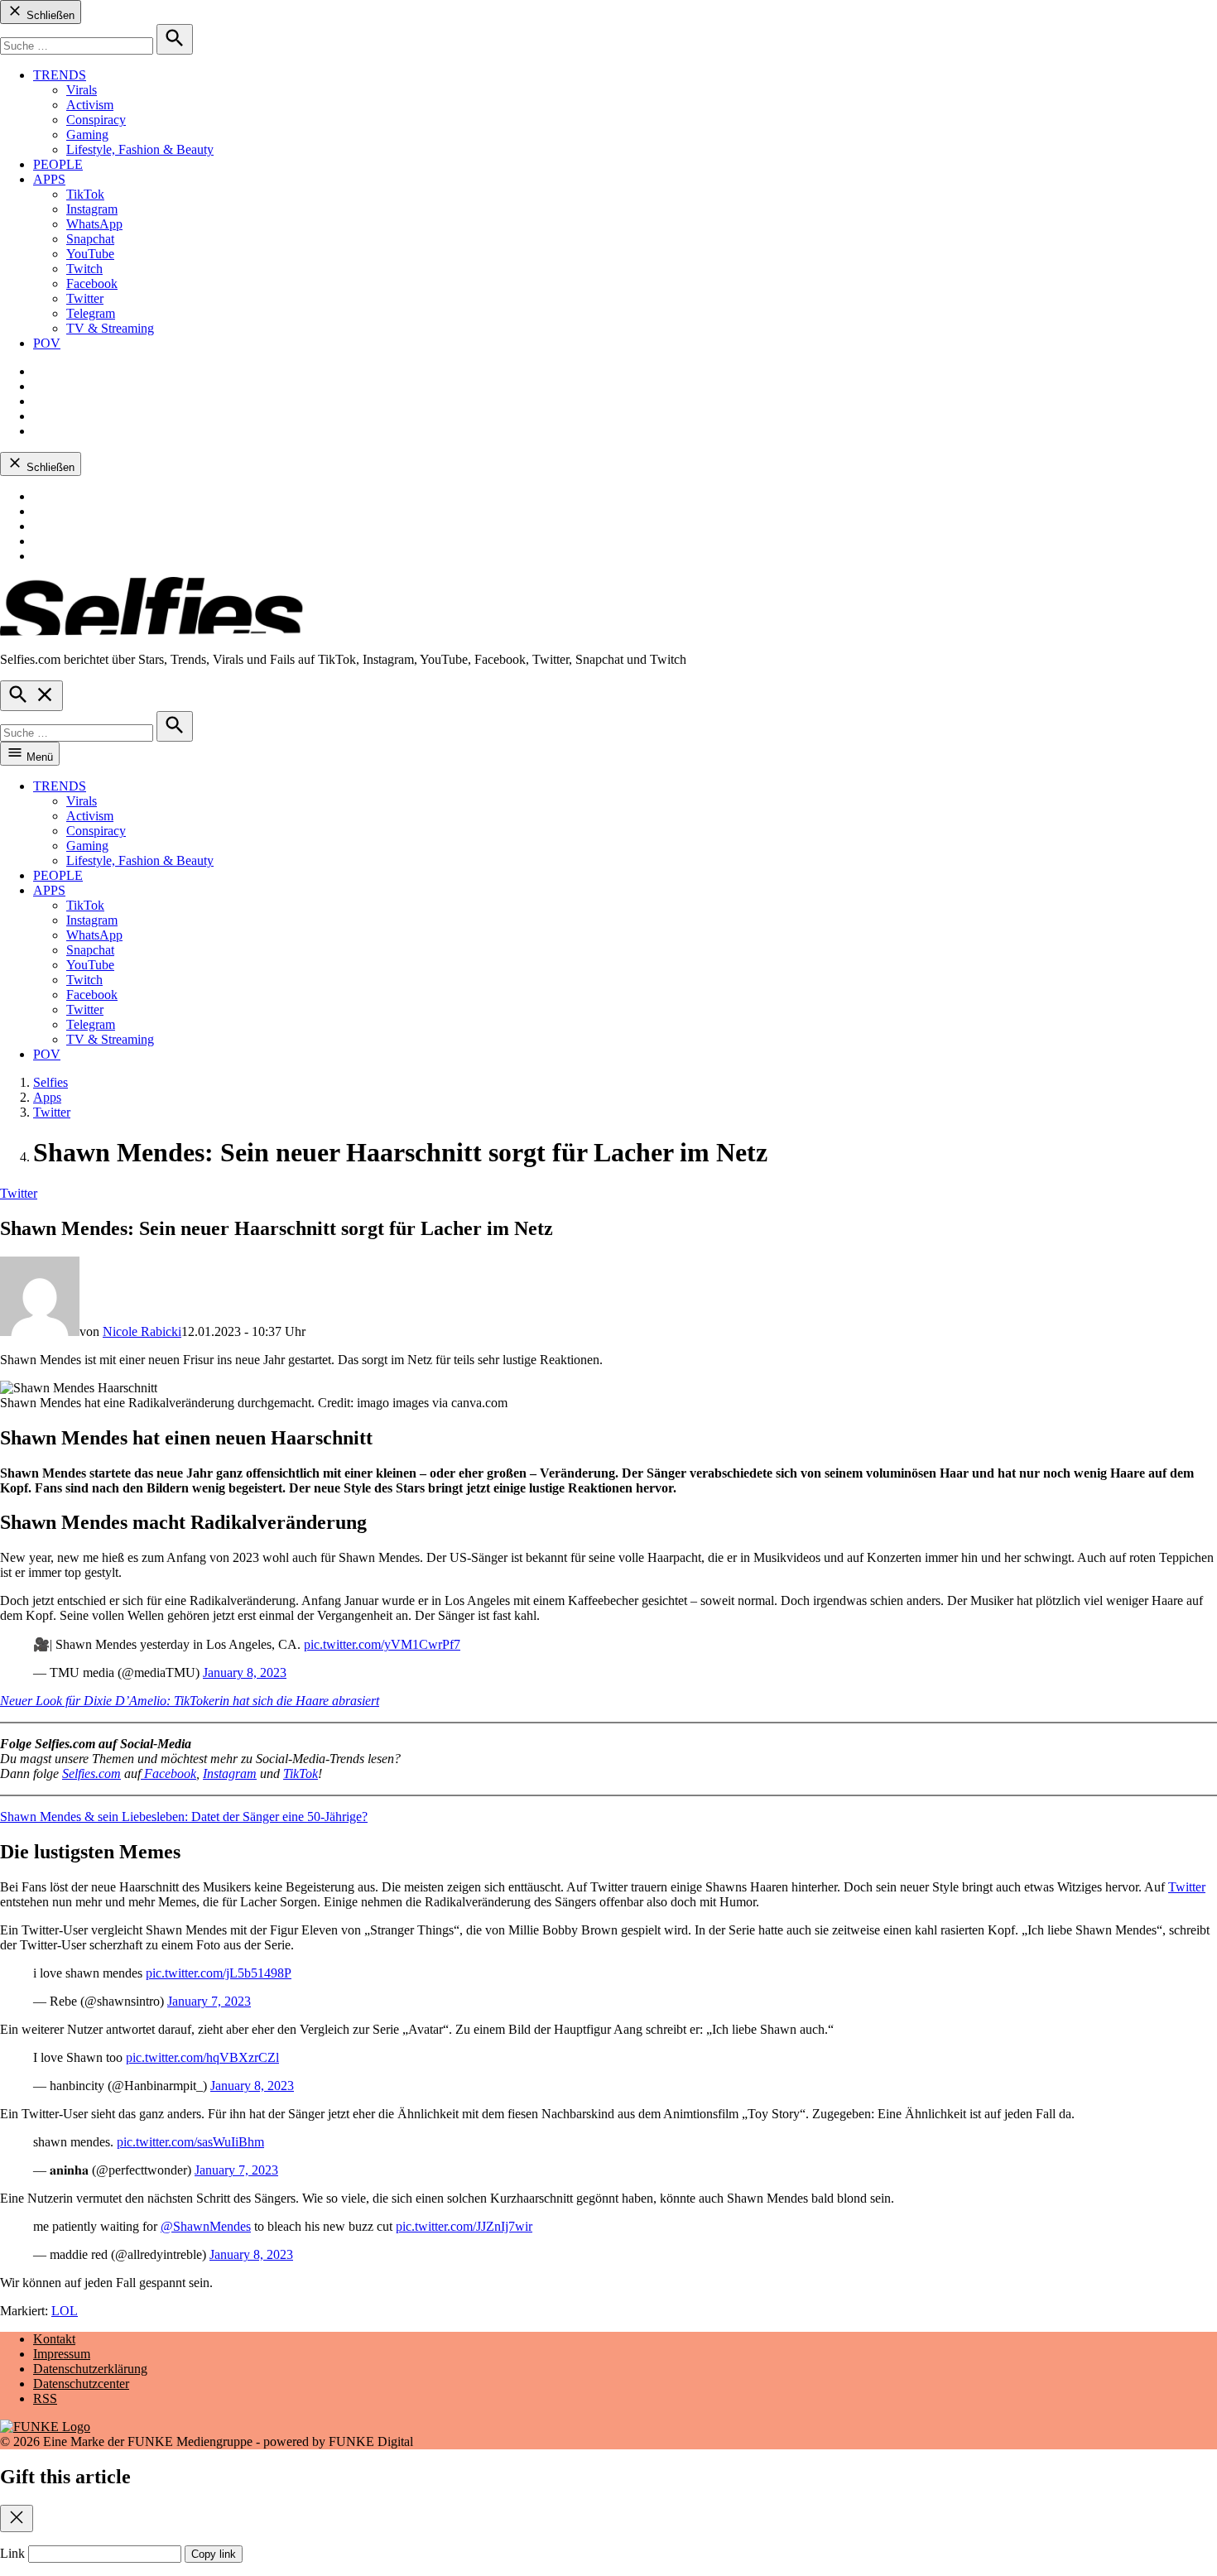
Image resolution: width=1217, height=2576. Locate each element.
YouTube (90, 254)
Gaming (87, 135)
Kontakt (54, 2339)
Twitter (85, 298)
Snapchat (90, 239)
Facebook (92, 284)
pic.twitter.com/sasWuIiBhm (190, 2142)
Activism (90, 105)
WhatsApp (94, 224)
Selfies (51, 1082)
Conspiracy (96, 120)
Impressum (62, 2354)
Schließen (49, 15)
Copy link (214, 2554)
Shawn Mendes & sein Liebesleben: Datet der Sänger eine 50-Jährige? (184, 1817)
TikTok (85, 194)
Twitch (84, 269)
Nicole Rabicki (142, 1331)
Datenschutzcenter (81, 2384)
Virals (82, 90)
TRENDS (60, 75)
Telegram (91, 313)
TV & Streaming (110, 328)
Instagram (92, 209)
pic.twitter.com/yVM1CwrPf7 (382, 1644)
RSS (45, 2398)
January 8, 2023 (245, 1672)
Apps (47, 1097)
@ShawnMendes (206, 2226)
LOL (65, 2311)
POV (47, 343)
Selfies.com (91, 1773)
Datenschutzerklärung (90, 2369)
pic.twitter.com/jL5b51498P (219, 1973)
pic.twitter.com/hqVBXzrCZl (202, 2057)
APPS (49, 179)
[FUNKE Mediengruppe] (45, 2427)
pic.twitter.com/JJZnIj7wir (464, 2226)
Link (12, 2553)
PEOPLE (58, 164)
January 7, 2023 (209, 2001)
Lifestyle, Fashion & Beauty (140, 149)
